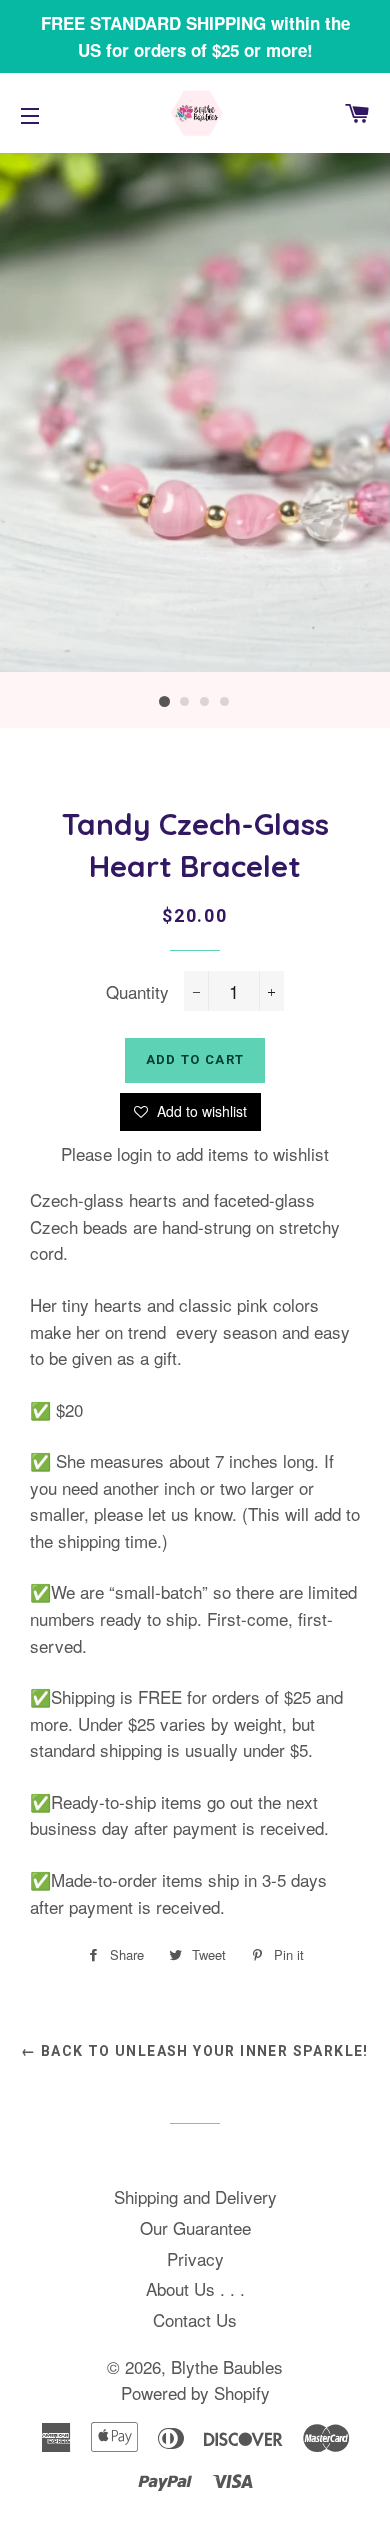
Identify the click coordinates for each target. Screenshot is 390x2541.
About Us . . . (195, 2288)
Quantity (137, 991)
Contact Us (195, 2319)
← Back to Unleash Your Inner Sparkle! (195, 2051)
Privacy (195, 2258)
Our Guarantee (195, 2227)
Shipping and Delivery (195, 2196)
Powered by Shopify (195, 2392)
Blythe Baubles (227, 2366)
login (134, 1153)
